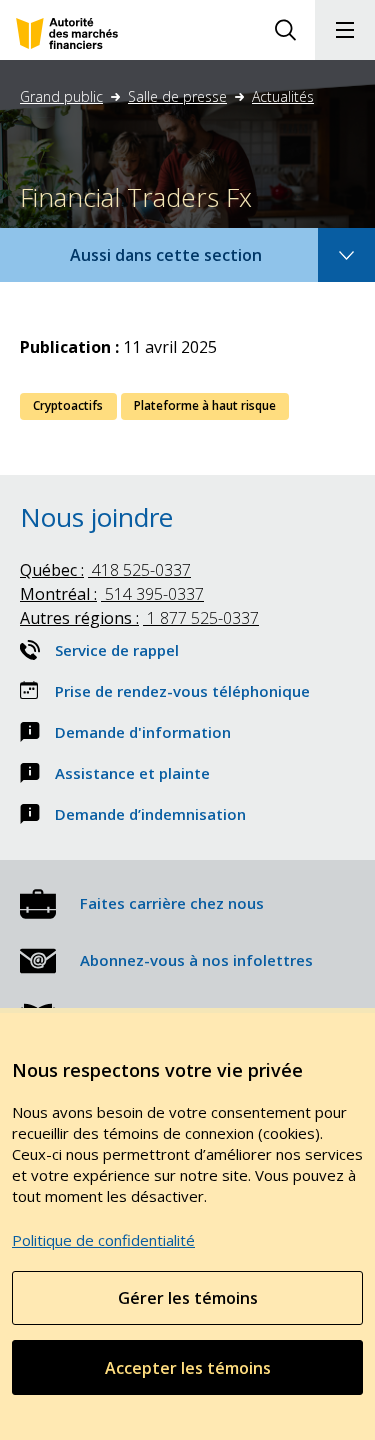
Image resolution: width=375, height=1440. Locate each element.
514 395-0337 (112, 594)
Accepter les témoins (188, 1368)
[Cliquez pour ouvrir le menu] (345, 30)
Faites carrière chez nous (172, 903)
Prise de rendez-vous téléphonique (182, 691)
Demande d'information (143, 732)
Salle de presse (177, 96)
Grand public (61, 96)
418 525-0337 (105, 570)
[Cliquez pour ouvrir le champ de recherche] (285, 30)
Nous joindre (96, 517)
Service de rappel (117, 650)
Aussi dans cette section (193, 262)
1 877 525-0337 (139, 618)
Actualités (283, 96)
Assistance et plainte (132, 773)
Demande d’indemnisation (150, 814)
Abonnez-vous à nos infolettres (196, 960)
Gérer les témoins (188, 1298)
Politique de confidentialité (103, 1240)
